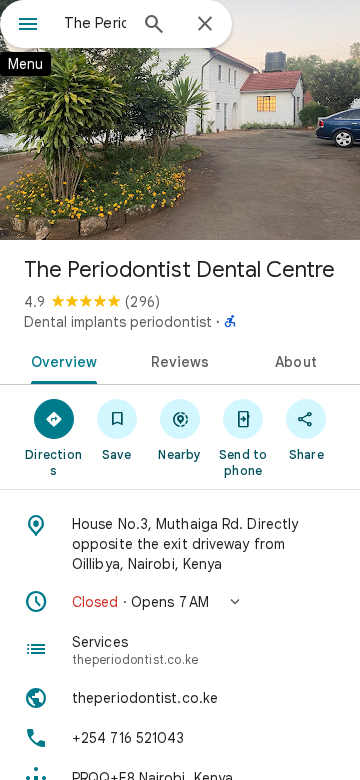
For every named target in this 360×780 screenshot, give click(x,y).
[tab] (59, 360)
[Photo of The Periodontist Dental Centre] (180, 120)
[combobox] (95, 23)
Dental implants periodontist (118, 322)
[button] (180, 602)
